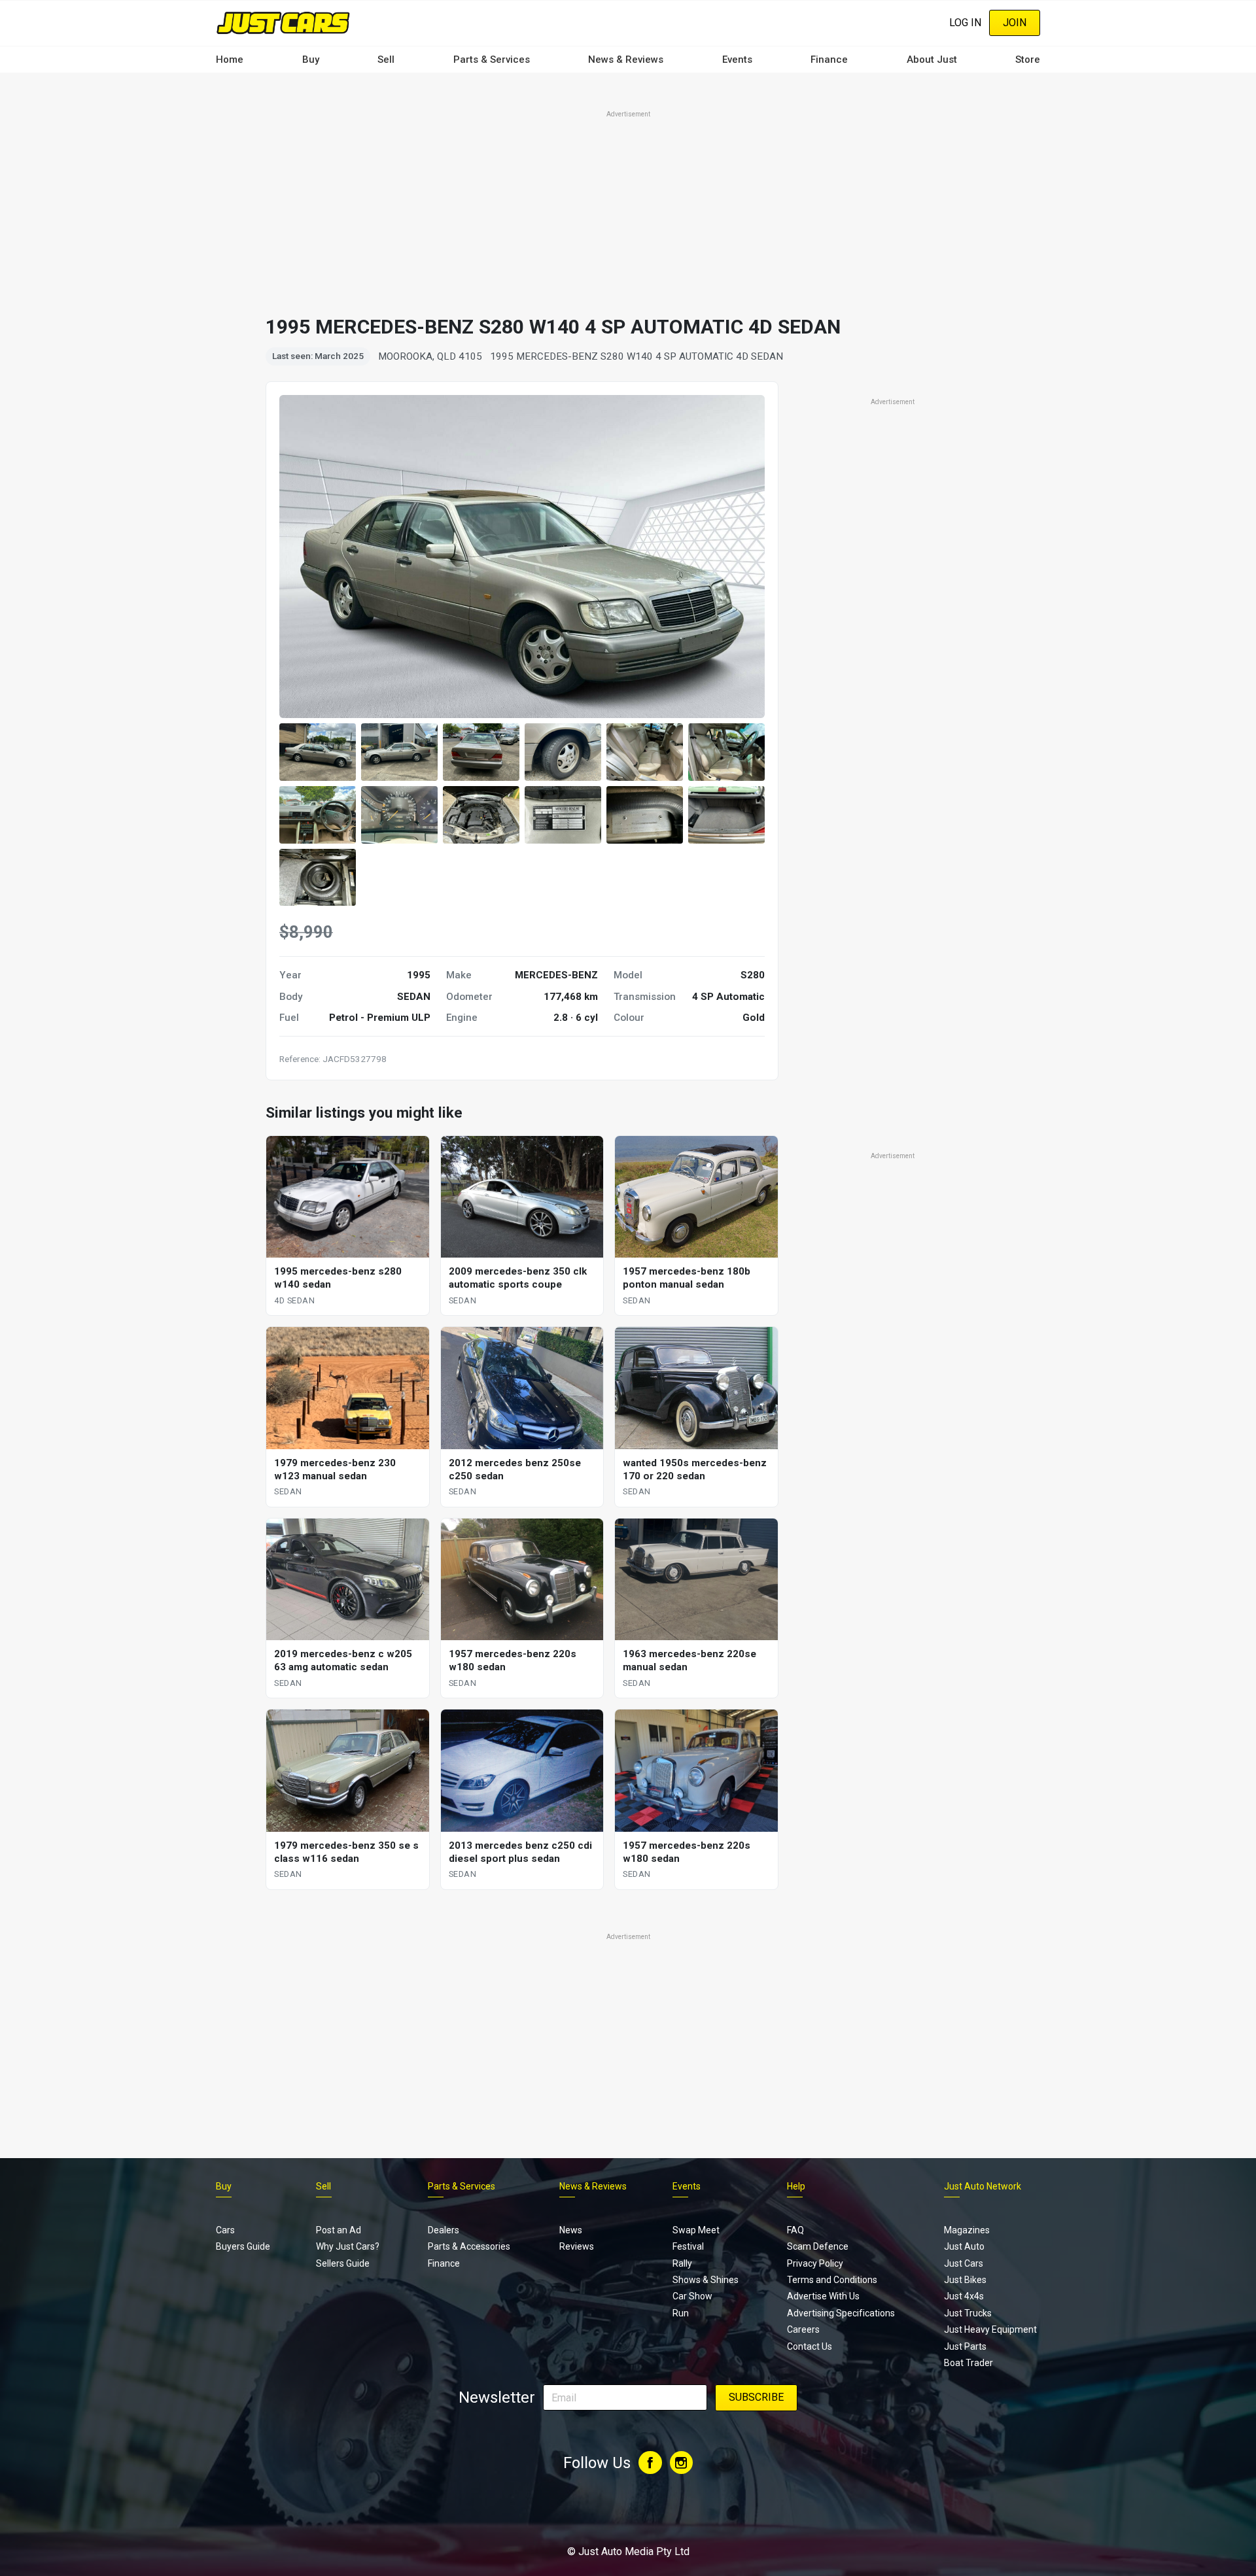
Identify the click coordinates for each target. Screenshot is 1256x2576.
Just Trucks (968, 2313)
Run (681, 2313)
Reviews (577, 2246)
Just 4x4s (964, 2296)
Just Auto (964, 2246)
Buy (311, 60)
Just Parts (965, 2346)
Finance (829, 60)
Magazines (967, 2230)
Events (737, 60)
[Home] (283, 23)
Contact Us (810, 2346)
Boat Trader (968, 2363)
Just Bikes (965, 2280)
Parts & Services (492, 60)
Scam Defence (818, 2246)
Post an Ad (339, 2230)
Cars (225, 2230)
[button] (318, 752)
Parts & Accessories (469, 2246)
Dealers (444, 2230)
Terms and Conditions (832, 2280)
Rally (682, 2263)
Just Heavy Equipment (990, 2329)
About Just (932, 60)
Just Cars (964, 2263)
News (571, 2230)
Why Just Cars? (348, 2246)
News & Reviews (626, 60)
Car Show (692, 2296)
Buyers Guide (243, 2246)
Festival (688, 2246)
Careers (803, 2329)
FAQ (795, 2230)
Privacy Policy (815, 2263)
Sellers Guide (343, 2263)
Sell (386, 60)
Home (230, 60)
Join (1015, 23)
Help (796, 2186)
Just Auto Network (983, 2186)
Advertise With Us (823, 2296)
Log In (965, 23)
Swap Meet (696, 2230)
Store (1028, 60)
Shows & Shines (706, 2280)
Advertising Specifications (841, 2313)
